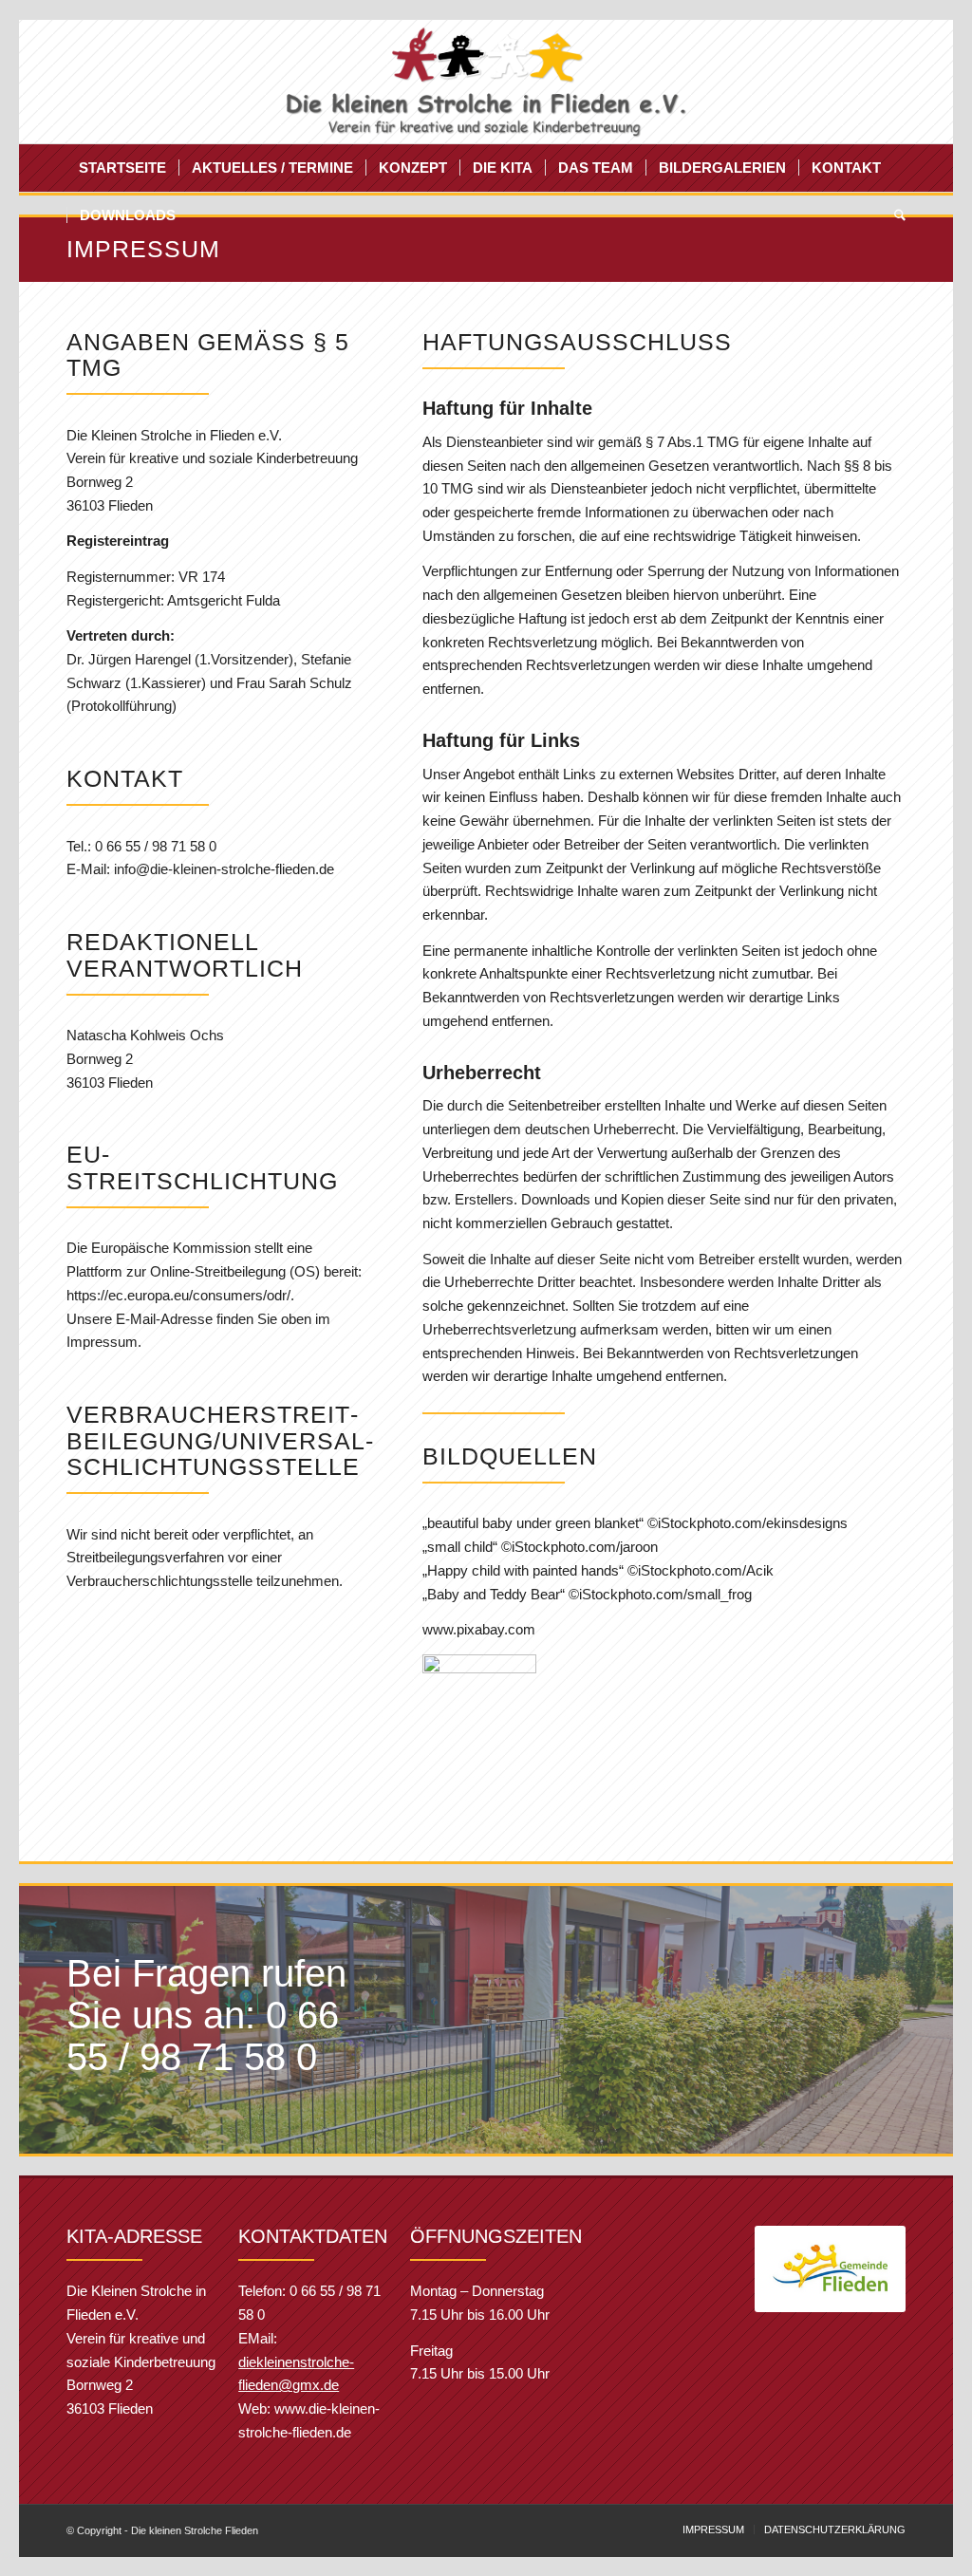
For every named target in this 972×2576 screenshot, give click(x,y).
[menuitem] (122, 168)
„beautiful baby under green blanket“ (533, 1523)
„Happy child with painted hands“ (523, 1570)
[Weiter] (863, 2269)
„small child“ (460, 1547)
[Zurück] (797, 2269)
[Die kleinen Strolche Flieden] (486, 82)
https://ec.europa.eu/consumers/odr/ (178, 1295)
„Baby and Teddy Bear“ (494, 1594)
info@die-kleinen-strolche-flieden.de (224, 869)
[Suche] (894, 215)
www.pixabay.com (479, 1629)
